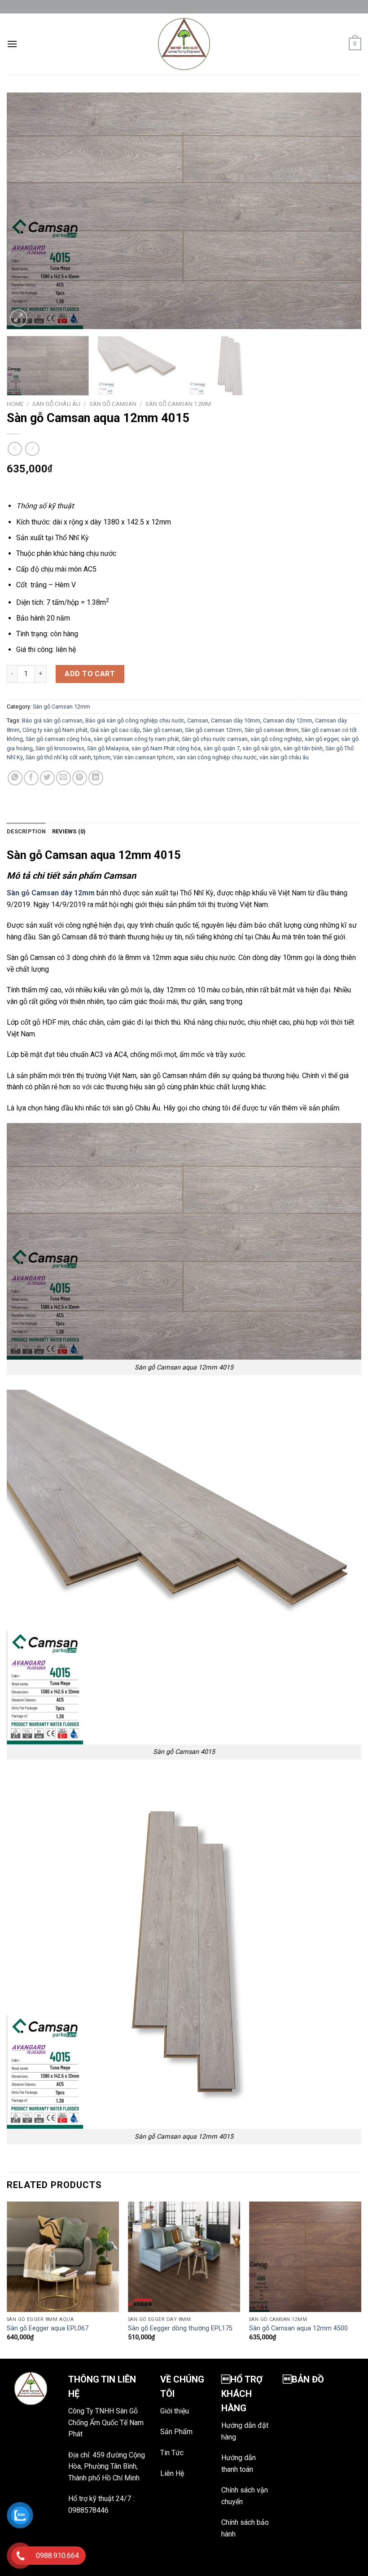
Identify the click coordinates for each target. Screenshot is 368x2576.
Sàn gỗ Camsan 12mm (178, 404)
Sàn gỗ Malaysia (108, 748)
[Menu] (12, 44)
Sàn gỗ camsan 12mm (213, 730)
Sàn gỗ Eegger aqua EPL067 (48, 2328)
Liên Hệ (172, 2473)
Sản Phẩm (176, 2432)
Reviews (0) (69, 831)
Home (15, 404)
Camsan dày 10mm (236, 720)
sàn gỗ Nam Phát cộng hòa (166, 748)
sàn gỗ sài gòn (261, 748)
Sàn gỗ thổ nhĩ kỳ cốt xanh (58, 757)
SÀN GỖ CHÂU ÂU (56, 404)
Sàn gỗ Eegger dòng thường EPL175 (180, 2328)
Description (26, 831)
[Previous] (25, 211)
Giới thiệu (175, 2411)
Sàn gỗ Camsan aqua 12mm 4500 (298, 2328)
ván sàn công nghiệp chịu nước (217, 757)
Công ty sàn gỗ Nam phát (55, 730)
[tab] (26, 832)
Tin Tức (172, 2453)
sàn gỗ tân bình (303, 748)
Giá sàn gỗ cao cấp (115, 730)
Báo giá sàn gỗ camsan (52, 720)
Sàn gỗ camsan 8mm (272, 730)
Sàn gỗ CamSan (113, 404)
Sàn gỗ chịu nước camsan (215, 739)
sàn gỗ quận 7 (221, 748)
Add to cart (90, 674)
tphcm (102, 757)
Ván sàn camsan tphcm (143, 757)
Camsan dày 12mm (288, 720)
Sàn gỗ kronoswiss (60, 748)
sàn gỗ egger (322, 739)
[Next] (343, 211)
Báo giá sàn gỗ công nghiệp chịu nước (135, 720)
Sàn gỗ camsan (162, 730)
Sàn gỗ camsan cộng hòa (58, 739)
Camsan (198, 720)
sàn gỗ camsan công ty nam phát (136, 739)
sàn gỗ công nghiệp (276, 739)
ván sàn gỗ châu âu (284, 757)
